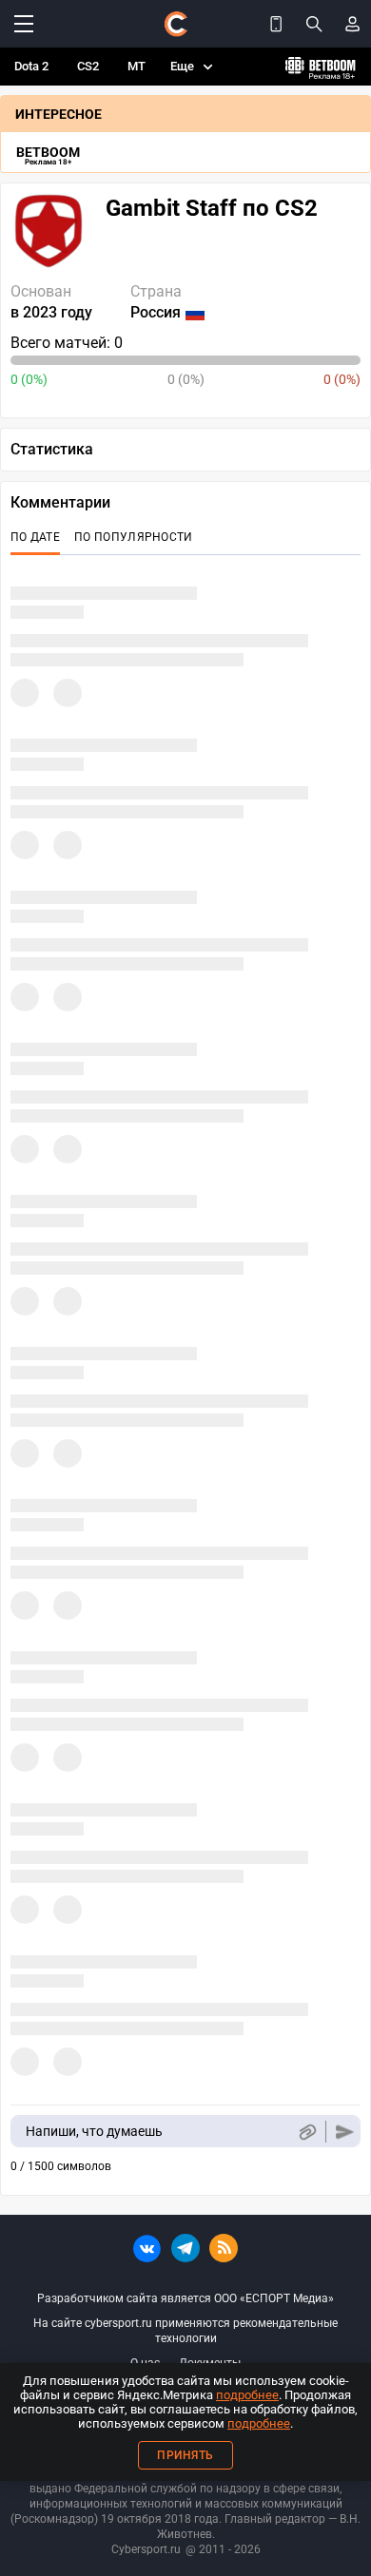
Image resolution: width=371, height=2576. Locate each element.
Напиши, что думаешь (94, 2131)
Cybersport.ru (146, 2549)
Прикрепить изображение (307, 2132)
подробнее (247, 2395)
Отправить (345, 2132)
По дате (35, 537)
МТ (137, 66)
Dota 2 (31, 66)
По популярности (134, 537)
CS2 (88, 66)
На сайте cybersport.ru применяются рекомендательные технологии (185, 2331)
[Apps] (276, 24)
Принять (185, 2455)
